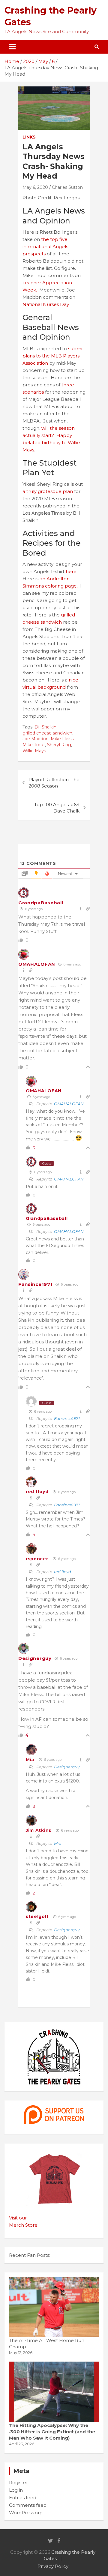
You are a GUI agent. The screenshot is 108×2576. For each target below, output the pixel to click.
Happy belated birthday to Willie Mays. (51, 443)
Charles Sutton (67, 187)
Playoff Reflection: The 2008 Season (54, 783)
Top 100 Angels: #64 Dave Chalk (57, 808)
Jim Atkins (39, 1830)
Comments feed (28, 2505)
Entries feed (23, 2498)
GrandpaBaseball (41, 903)
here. (72, 571)
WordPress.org (26, 2513)
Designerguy (35, 1658)
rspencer (37, 1559)
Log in (16, 2490)
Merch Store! (24, 2225)
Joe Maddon (36, 739)
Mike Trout (34, 745)
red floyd (37, 1492)
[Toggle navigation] (12, 47)
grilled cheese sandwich (47, 733)
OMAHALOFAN (37, 964)
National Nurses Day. (46, 304)
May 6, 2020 (35, 187)
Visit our (18, 2218)
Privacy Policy (53, 2566)
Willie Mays (34, 751)
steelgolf (37, 1916)
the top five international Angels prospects (45, 246)
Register (18, 2482)
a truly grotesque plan (48, 491)
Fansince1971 (35, 1284)
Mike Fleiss (62, 739)
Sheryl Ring (59, 745)
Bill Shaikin (45, 727)
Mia (30, 1760)
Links (29, 137)
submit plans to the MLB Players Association (53, 356)
